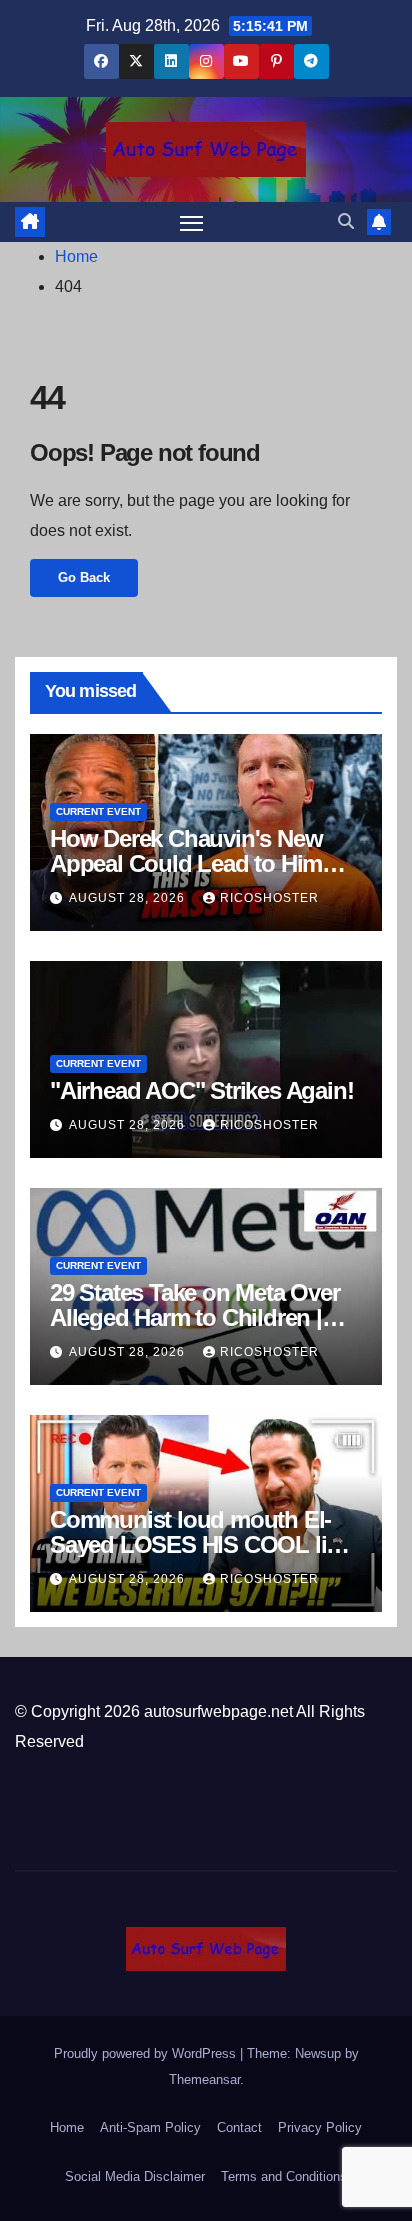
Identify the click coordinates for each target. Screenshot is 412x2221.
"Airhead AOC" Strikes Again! (201, 1090)
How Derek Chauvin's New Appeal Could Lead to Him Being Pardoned (186, 863)
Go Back (84, 577)
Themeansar (204, 2079)
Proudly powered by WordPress (147, 2053)
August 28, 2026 (129, 898)
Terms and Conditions (284, 2176)
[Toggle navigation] (192, 222)
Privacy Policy (320, 2127)
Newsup (318, 2053)
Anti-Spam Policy (150, 2127)
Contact (239, 2127)
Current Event (98, 811)
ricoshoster (269, 898)
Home (76, 256)
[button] (346, 221)
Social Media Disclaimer (135, 2176)
